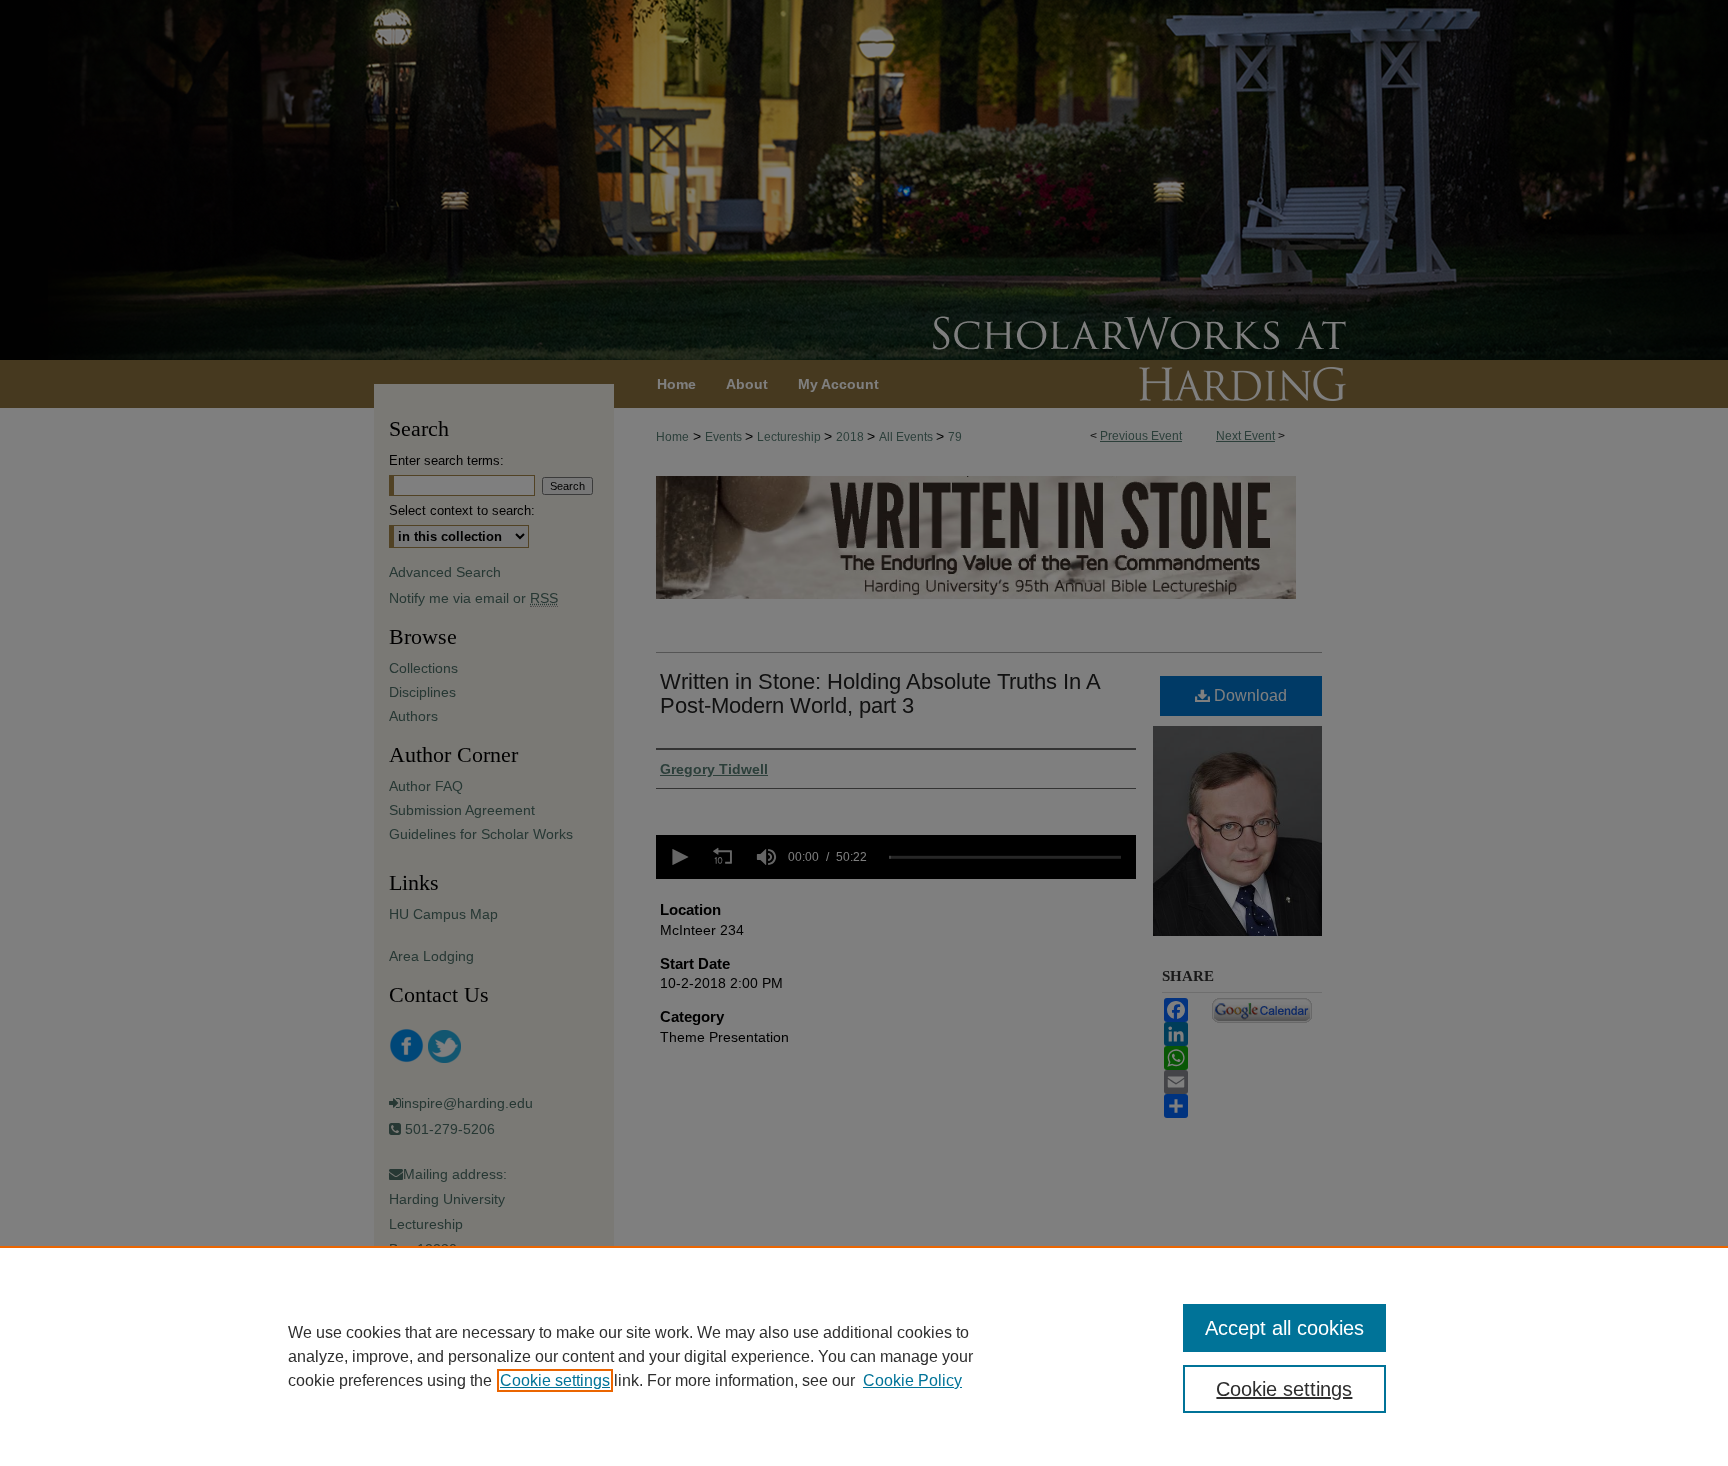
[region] (864, 1356)
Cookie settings (555, 1380)
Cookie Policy (912, 1380)
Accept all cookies (1284, 1328)
